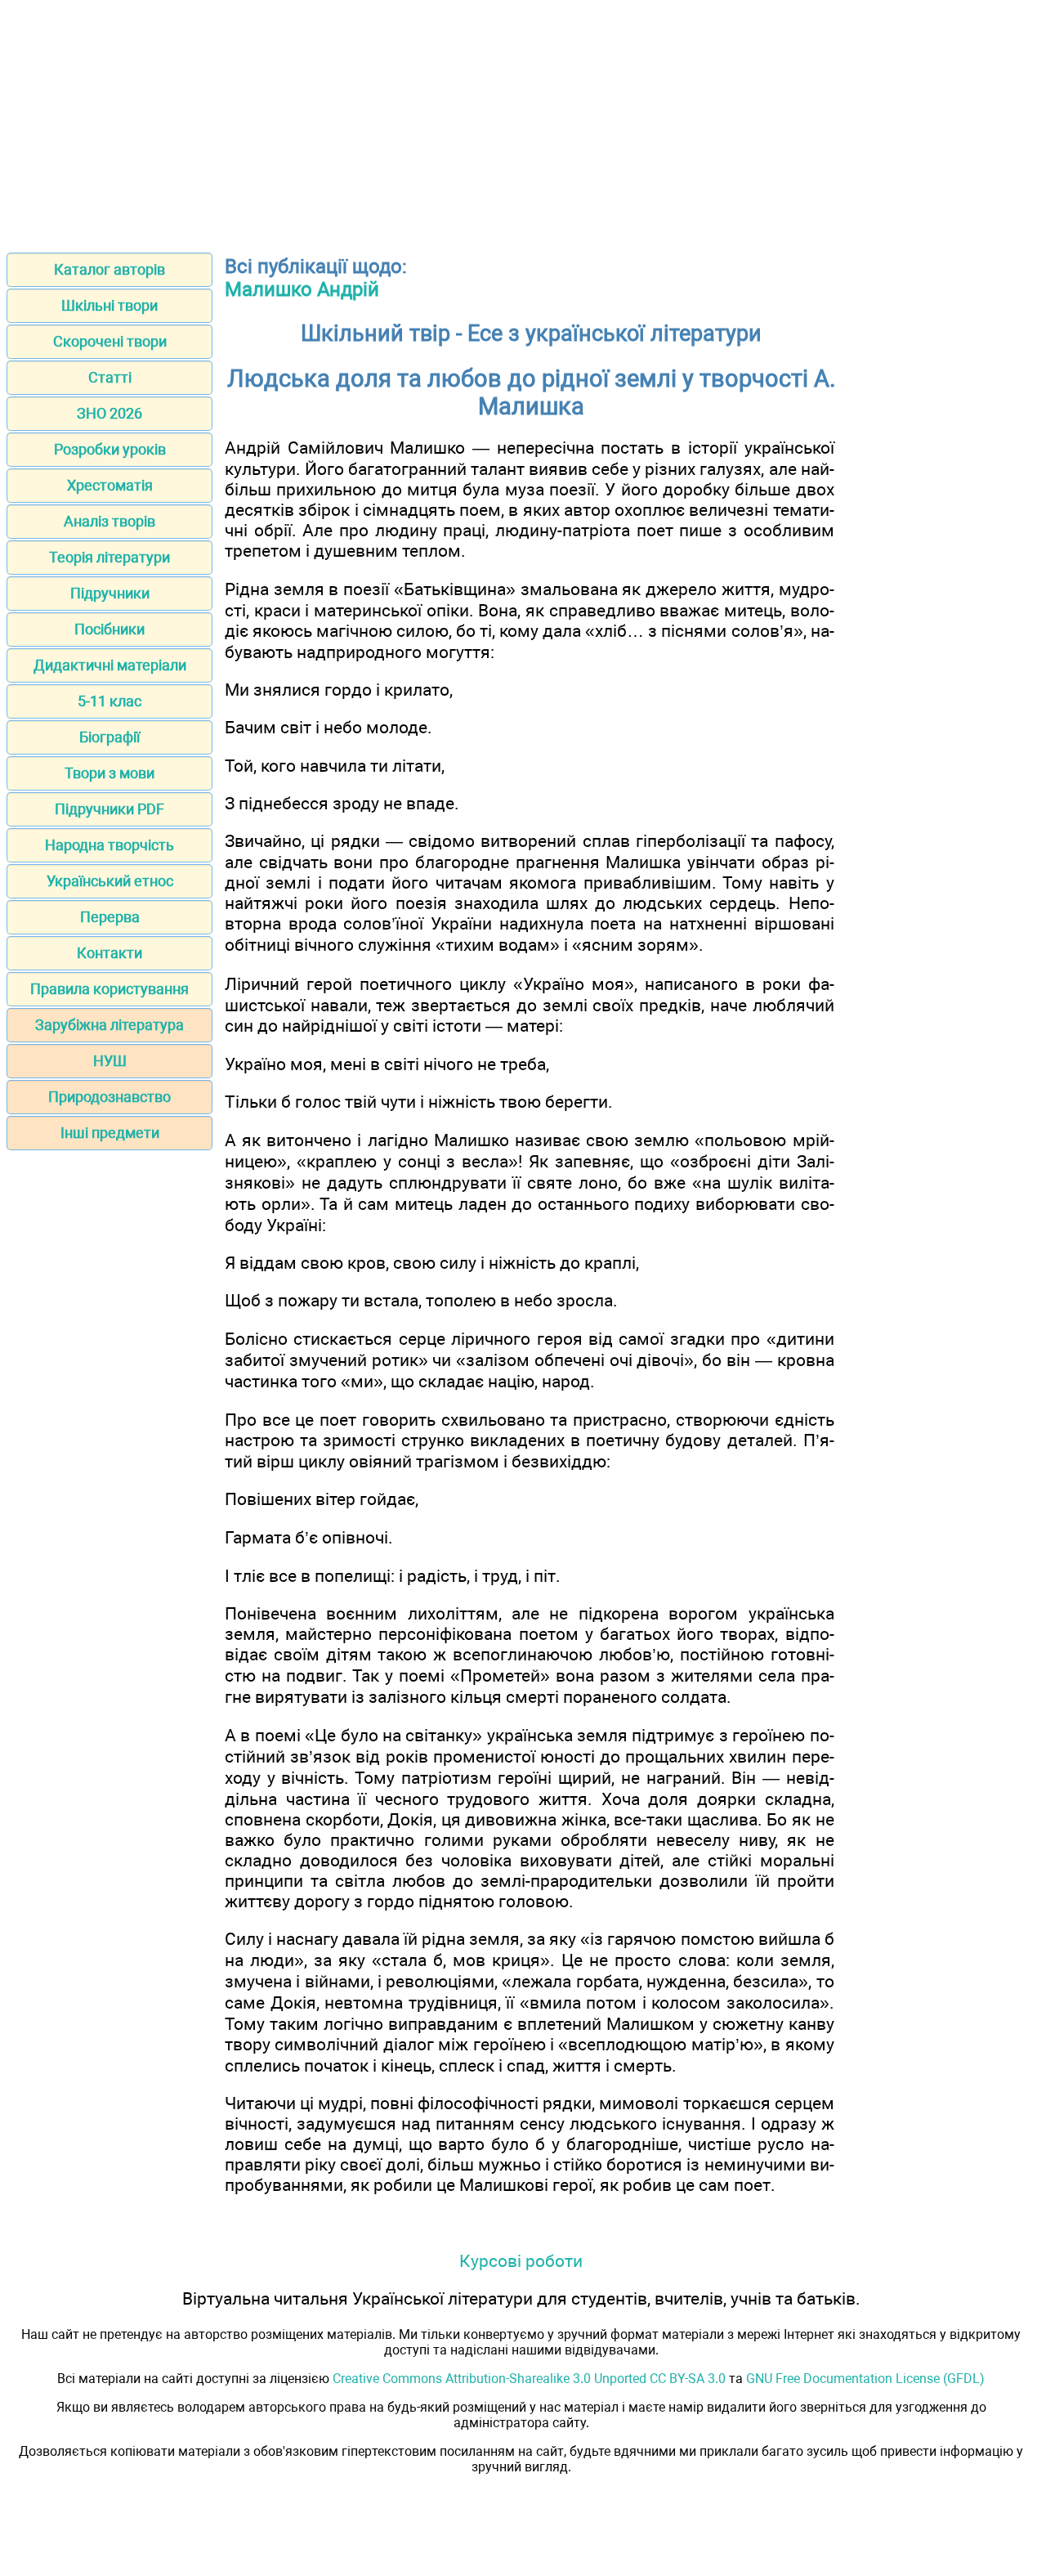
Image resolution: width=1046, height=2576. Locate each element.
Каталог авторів (110, 269)
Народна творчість (110, 845)
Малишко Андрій (302, 289)
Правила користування (110, 989)
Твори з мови (110, 773)
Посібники (110, 629)
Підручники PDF (110, 809)
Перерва (110, 917)
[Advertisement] (523, 121)
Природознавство (110, 1097)
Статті (110, 377)
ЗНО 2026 (110, 413)
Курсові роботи (521, 2261)
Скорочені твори (110, 341)
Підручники (110, 593)
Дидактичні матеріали (110, 665)
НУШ (110, 1061)
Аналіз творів (110, 521)
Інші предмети (110, 1133)
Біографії (110, 737)
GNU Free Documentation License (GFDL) (865, 2379)
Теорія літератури (110, 557)
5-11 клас (110, 701)
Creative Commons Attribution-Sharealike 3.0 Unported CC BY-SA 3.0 (529, 2379)
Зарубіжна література (110, 1025)
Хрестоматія (110, 485)
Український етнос (110, 881)
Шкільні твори (110, 305)
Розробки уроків (110, 449)
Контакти (110, 953)
